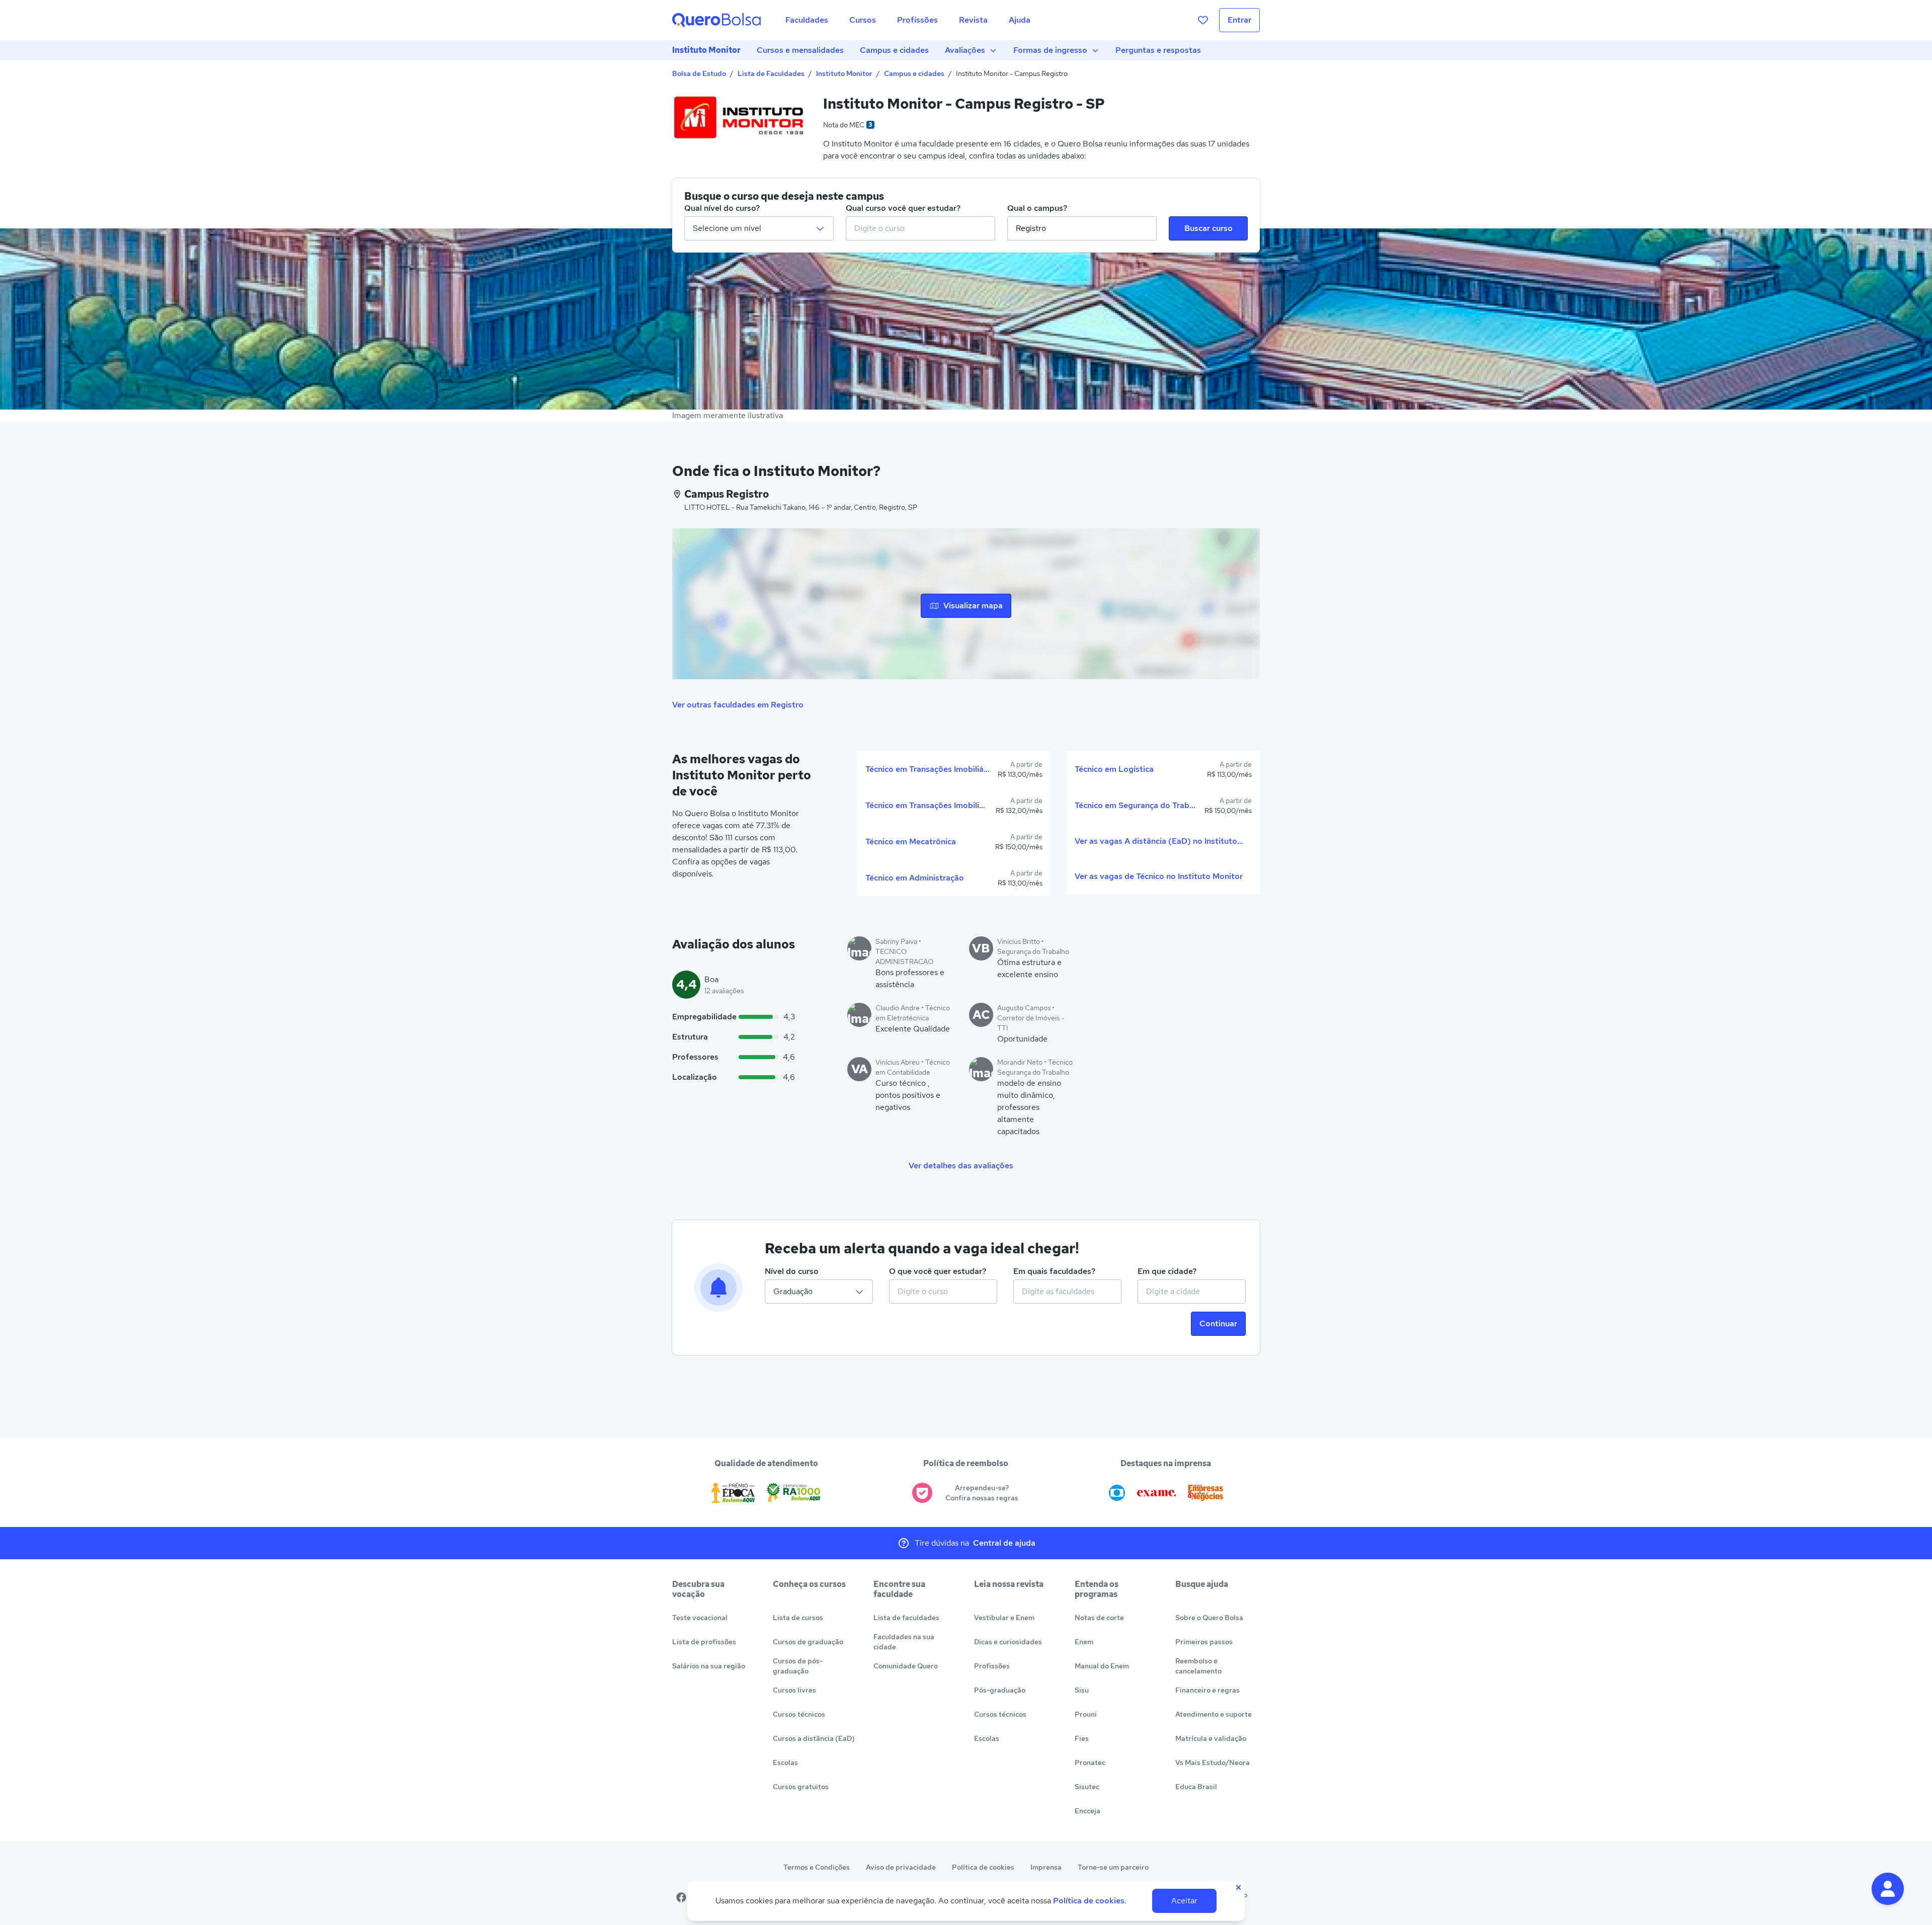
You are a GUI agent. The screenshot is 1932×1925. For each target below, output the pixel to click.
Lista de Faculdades (771, 73)
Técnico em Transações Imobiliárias (928, 769)
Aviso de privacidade (901, 1867)
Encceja (1088, 1811)
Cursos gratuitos (801, 1787)
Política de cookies (983, 1867)
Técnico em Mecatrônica (911, 841)
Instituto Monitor (706, 50)
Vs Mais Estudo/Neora (1213, 1762)
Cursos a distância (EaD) (814, 1738)
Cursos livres (794, 1690)
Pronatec (1090, 1762)
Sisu (1082, 1690)
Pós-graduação (1000, 1690)
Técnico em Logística (1114, 769)
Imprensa (1046, 1867)
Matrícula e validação (1211, 1738)
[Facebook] (681, 1897)
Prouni (1086, 1714)
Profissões (992, 1666)
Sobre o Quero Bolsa (1209, 1618)
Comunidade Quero (906, 1666)
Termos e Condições (817, 1867)
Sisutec (1087, 1787)
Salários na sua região (709, 1666)
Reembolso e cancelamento (1198, 1666)
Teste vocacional (700, 1618)
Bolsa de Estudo (699, 73)
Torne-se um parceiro (1113, 1867)
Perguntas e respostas (1158, 50)
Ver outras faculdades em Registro (738, 705)
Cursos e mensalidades (800, 50)
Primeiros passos (1204, 1642)
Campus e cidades (894, 50)
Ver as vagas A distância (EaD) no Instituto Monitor (1159, 841)
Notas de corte (1099, 1618)
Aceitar (1184, 1901)
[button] (1888, 1889)
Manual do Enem (1102, 1666)
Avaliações (965, 50)
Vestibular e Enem (1004, 1618)
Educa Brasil (1196, 1787)
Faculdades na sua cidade (904, 1642)
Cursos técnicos (799, 1714)
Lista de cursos (798, 1618)
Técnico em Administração (915, 878)
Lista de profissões (704, 1642)
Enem (1084, 1642)
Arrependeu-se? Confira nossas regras (982, 1493)
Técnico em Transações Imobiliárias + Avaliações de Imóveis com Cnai (927, 805)
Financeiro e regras (1207, 1690)
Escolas (785, 1762)
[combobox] (920, 228)
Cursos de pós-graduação (798, 1666)
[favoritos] (1203, 20)
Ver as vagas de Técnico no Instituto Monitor (1159, 876)
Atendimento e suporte (1214, 1714)
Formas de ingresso (1050, 50)
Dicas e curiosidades (1008, 1642)
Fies (1082, 1738)
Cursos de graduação (808, 1642)
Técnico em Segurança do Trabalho (1136, 805)
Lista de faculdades (906, 1618)
